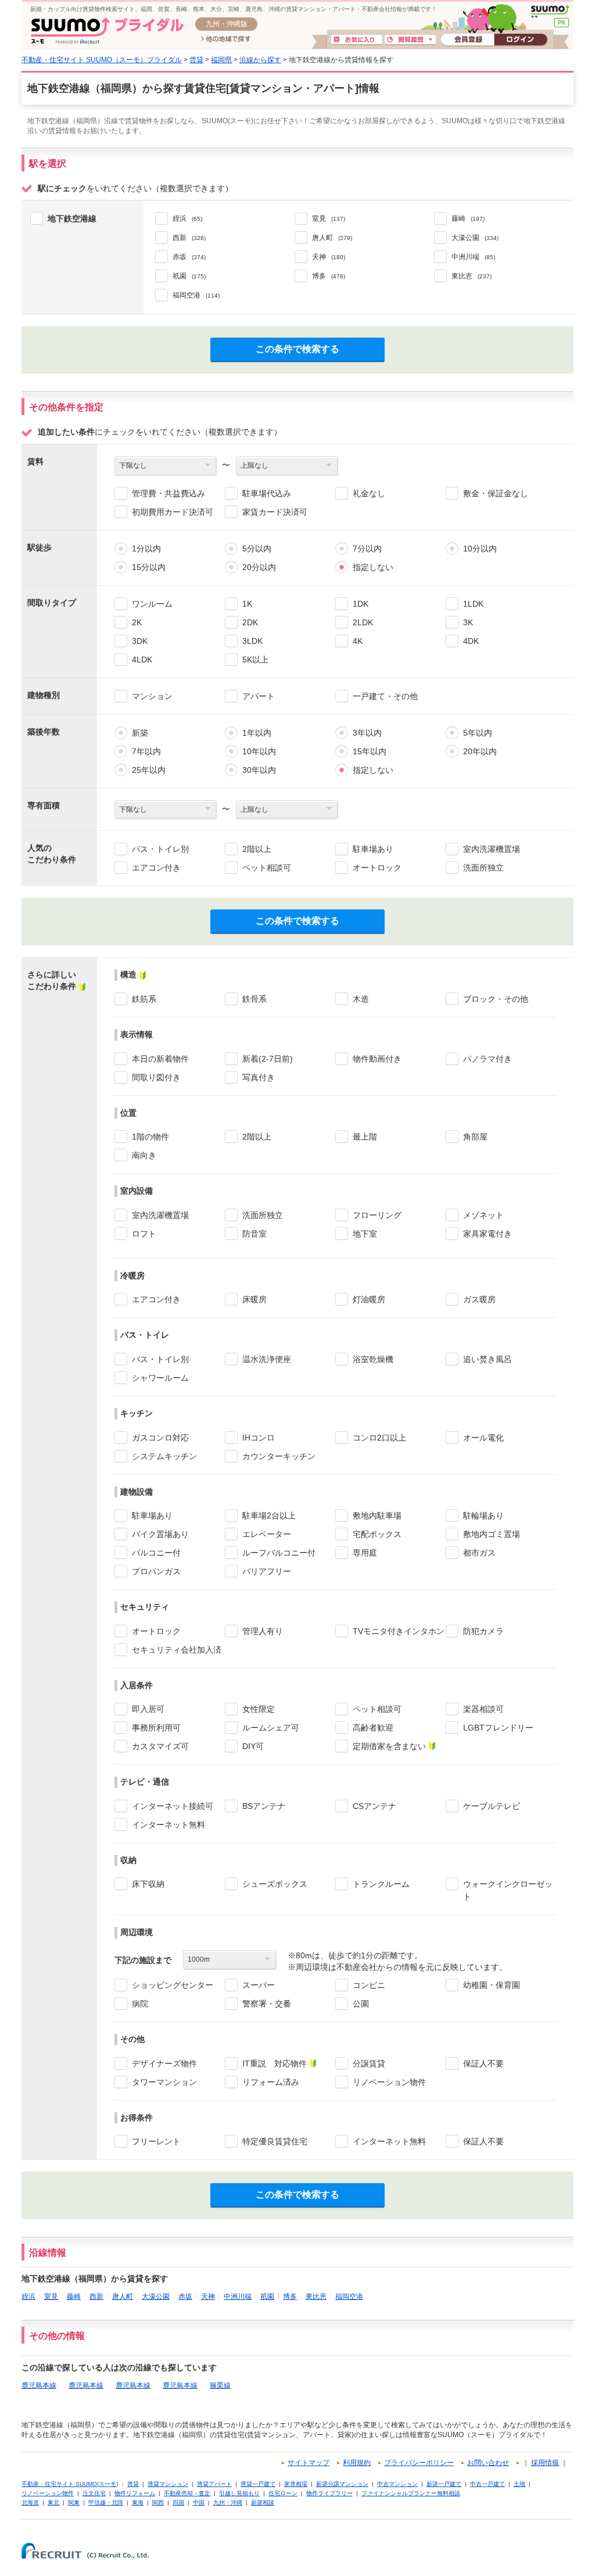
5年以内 (478, 733)
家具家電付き (488, 1234)
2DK (250, 622)
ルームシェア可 (271, 1728)
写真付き (259, 1077)
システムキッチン (164, 1456)
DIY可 (253, 1746)
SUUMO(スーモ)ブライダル (107, 31)
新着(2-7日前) (268, 1059)
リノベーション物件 (389, 2082)
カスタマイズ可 (160, 1746)
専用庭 (365, 1553)
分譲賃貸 (369, 2063)
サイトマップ (309, 2463)
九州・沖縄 (228, 2502)
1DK (361, 604)
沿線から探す (260, 60)
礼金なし (369, 493)
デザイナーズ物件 (164, 2063)
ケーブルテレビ (492, 1806)
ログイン (521, 40)
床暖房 (255, 1299)
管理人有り (263, 1631)
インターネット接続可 (173, 1806)
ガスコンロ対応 (160, 1438)
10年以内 (259, 751)
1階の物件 (150, 1137)
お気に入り (357, 40)
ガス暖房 (479, 1299)
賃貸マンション (168, 2484)
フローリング (377, 1215)
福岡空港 (349, 2296)
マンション (152, 696)
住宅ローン (283, 2493)
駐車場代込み (267, 493)
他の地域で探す (226, 40)
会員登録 (467, 40)
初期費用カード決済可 (173, 512)
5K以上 (255, 660)
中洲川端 (238, 2296)
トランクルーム (381, 1884)
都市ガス (479, 1553)
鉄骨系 (255, 999)
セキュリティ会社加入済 (177, 1650)
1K (247, 604)
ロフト (144, 1234)
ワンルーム (152, 604)
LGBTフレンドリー (498, 1728)
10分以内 (480, 549)
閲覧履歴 (410, 40)
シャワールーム (160, 1378)
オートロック (377, 868)
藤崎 (74, 2296)
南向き (144, 1155)
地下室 (365, 1234)
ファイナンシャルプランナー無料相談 (411, 2493)
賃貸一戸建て (258, 2484)
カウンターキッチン (279, 1456)
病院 (140, 2004)
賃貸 (196, 60)
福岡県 (221, 60)
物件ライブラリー (329, 2493)
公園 (361, 2004)
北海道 (30, 2502)
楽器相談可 (483, 1709)
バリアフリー (267, 1571)
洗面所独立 (483, 868)
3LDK (252, 641)
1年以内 (257, 733)
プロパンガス (156, 1571)
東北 (53, 2502)
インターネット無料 (169, 1825)
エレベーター (267, 1534)
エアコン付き (156, 868)
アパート (259, 696)
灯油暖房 (369, 1299)
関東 (74, 2502)
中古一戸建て (488, 2484)
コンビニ (369, 1985)
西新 (96, 2296)
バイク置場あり (160, 1534)
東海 (138, 2502)
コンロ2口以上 (379, 1438)
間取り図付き (156, 1077)
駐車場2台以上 (269, 1515)
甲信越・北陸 (106, 2502)
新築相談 (263, 2502)
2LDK (363, 622)
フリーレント (156, 2141)
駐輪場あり (483, 1515)
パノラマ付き (488, 1059)
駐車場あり (373, 849)
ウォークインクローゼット (508, 1890)
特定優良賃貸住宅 (275, 2141)
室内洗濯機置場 (492, 849)
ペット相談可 (267, 868)
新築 (140, 733)
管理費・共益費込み (169, 493)
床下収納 (148, 1884)
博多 (290, 2296)
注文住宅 (94, 2493)
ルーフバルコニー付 (279, 1553)
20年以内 (480, 751)
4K (358, 641)
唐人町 (123, 2296)
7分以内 (367, 549)
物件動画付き (377, 1059)
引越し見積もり (239, 2493)
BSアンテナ (264, 1806)
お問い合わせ (488, 2463)
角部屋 (475, 1137)
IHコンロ (259, 1438)
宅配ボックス (377, 1534)
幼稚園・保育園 (492, 1985)
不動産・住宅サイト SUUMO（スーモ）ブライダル (102, 60)
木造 (361, 999)
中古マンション (397, 2484)
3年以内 (367, 733)
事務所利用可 (156, 1728)
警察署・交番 (267, 2004)
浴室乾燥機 (373, 1359)
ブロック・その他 (496, 999)
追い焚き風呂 (488, 1359)
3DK (140, 641)
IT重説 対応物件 (275, 2063)
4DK (471, 641)
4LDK (142, 660)
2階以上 (257, 849)
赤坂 (185, 2296)
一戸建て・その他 (385, 696)
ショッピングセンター (173, 1985)
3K (468, 622)
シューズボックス (275, 1884)
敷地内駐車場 (377, 1515)
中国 (199, 2502)
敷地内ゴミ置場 (492, 1534)
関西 (158, 2502)
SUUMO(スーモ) (550, 12)
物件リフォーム (135, 2493)
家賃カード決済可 (275, 512)
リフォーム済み (271, 2082)
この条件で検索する (297, 349)
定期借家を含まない (389, 1746)
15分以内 (149, 567)
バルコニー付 (156, 1553)
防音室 (255, 1234)
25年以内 (149, 770)
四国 (178, 2502)
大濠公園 (156, 2296)
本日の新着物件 (160, 1059)
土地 (519, 2484)
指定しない (373, 567)
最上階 (365, 1137)
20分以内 (259, 567)
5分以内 (257, 549)
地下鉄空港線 (72, 218)
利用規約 (357, 2463)
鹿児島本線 (39, 2385)
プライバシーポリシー (419, 2463)
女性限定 (259, 1709)
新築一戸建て (444, 2484)
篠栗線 (220, 2385)
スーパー (259, 1985)
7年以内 (146, 751)
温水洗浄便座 (267, 1359)
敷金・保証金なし (496, 493)
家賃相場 (296, 2484)
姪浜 (28, 2296)
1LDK (473, 604)
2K (137, 622)
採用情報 (545, 2463)
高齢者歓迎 (373, 1728)
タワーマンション (164, 2082)
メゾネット (483, 1215)
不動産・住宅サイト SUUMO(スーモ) (70, 2484)
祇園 (267, 2296)
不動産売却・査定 (187, 2493)
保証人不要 (483, 2063)
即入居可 (148, 1709)
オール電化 (483, 1438)
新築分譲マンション (342, 2484)
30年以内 (259, 770)
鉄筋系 (144, 999)
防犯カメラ (483, 1631)
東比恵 (316, 2296)
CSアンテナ (374, 1806)
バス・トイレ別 (160, 849)
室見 (51, 2296)
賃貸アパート (214, 2484)
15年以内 (370, 751)
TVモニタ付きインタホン (399, 1631)
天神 (208, 2296)
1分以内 (146, 549)
